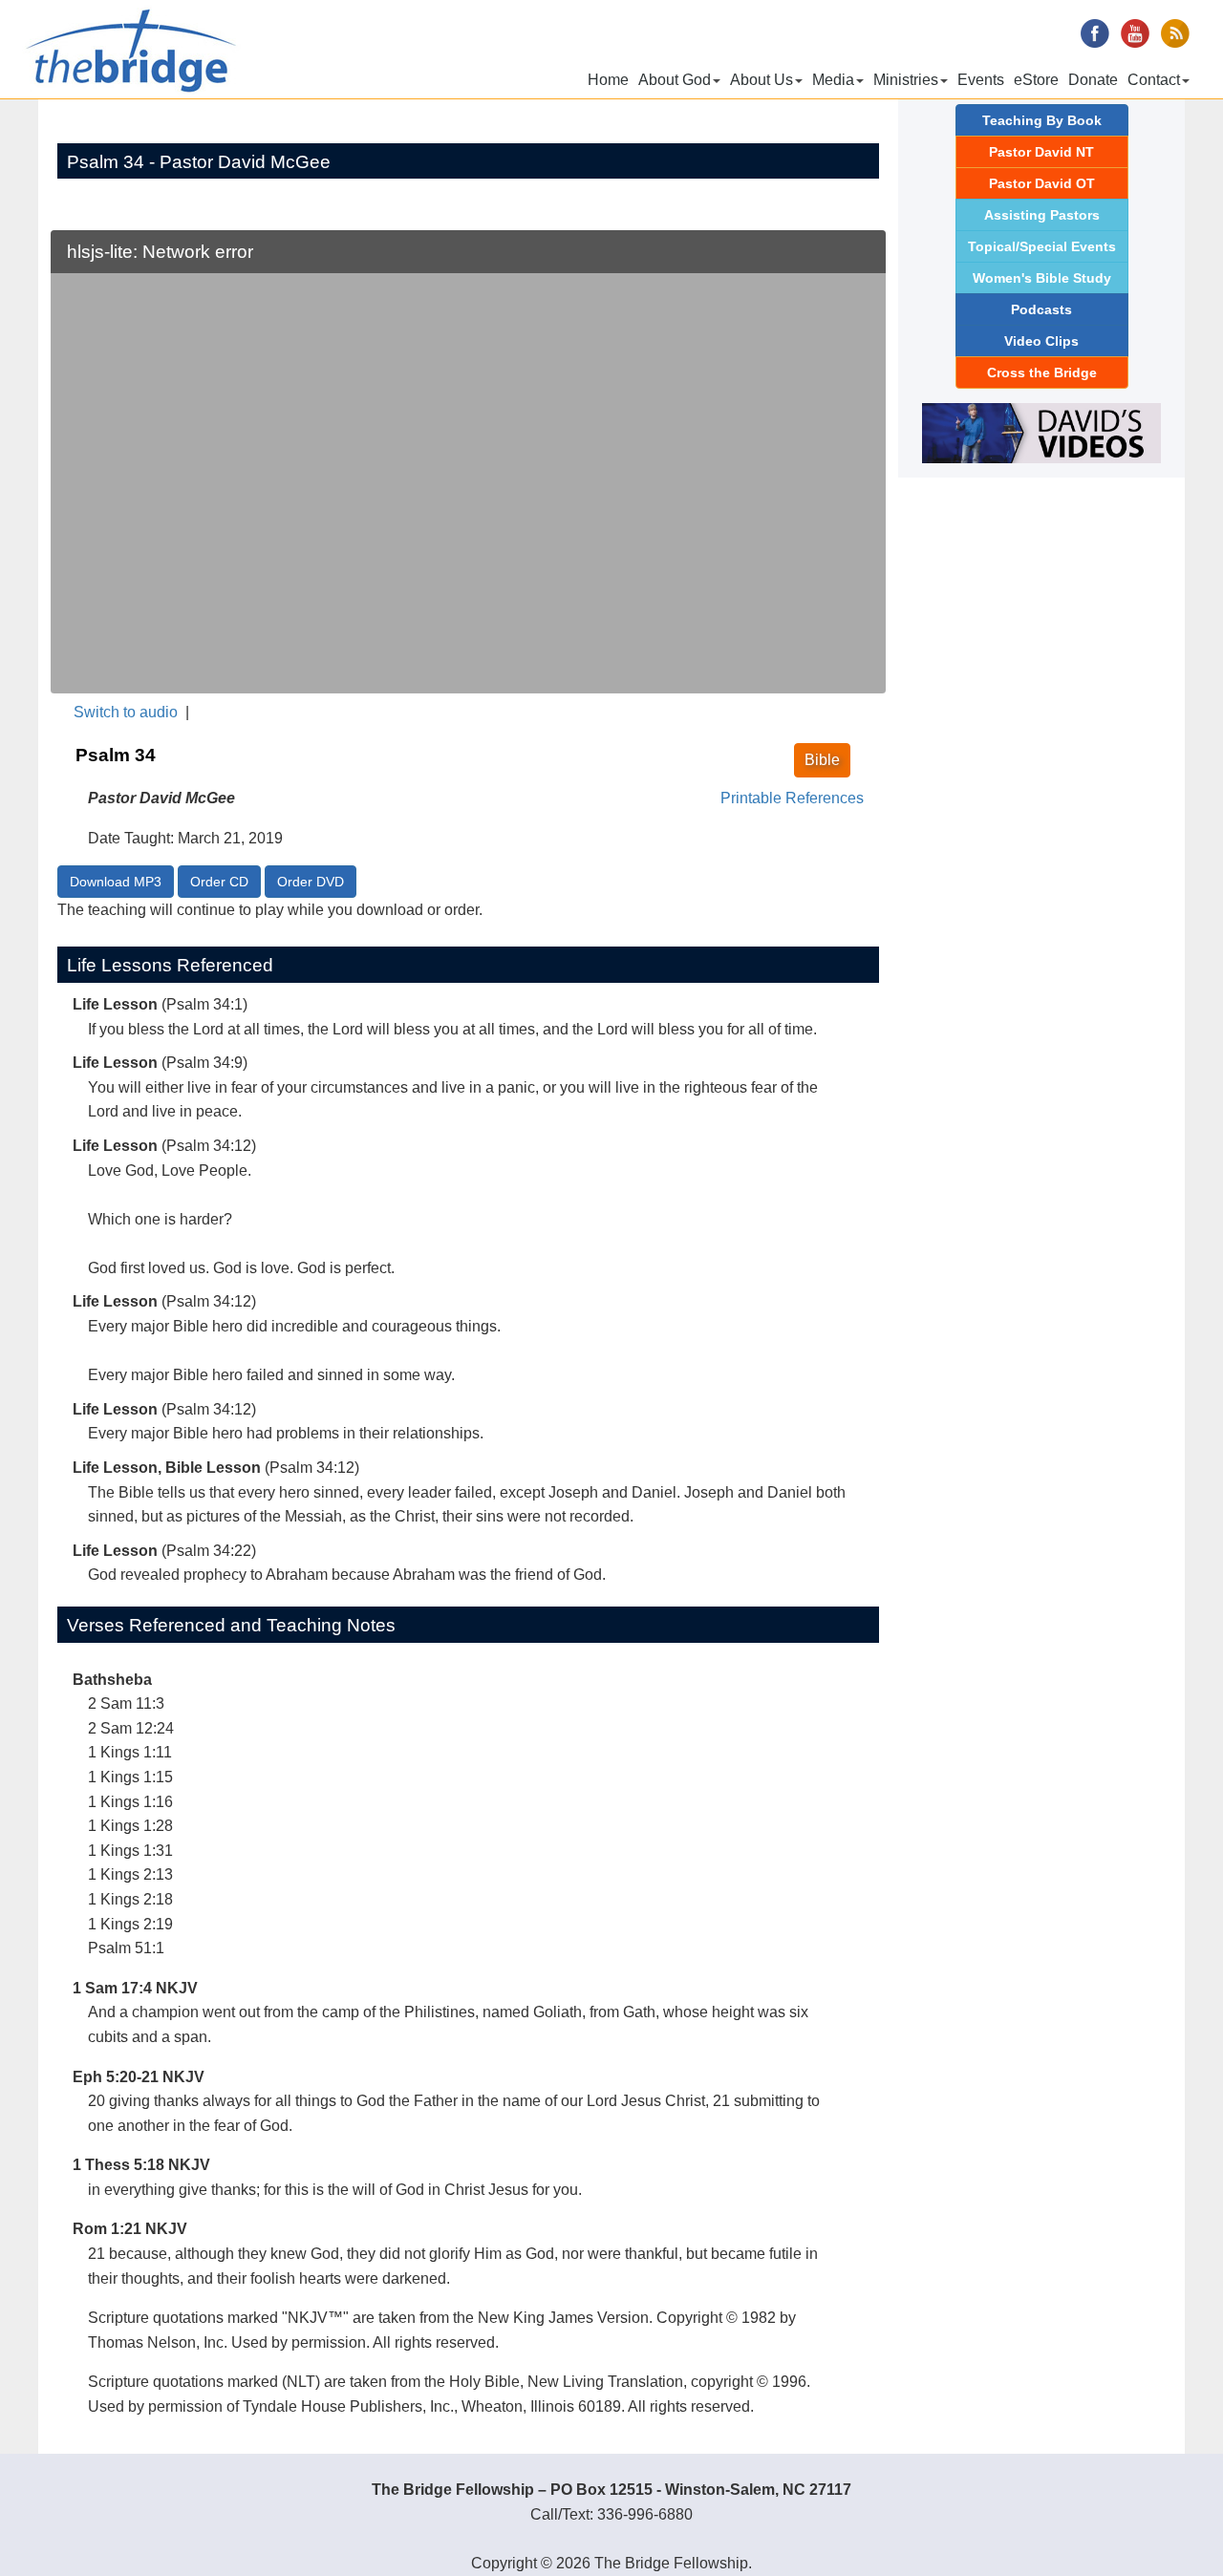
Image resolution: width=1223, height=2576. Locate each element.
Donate (1093, 80)
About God (675, 80)
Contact (1154, 80)
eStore (1036, 80)
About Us (762, 80)
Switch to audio (126, 712)
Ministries (906, 80)
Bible (822, 760)
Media (833, 80)
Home (608, 80)
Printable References (792, 798)
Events (981, 80)
